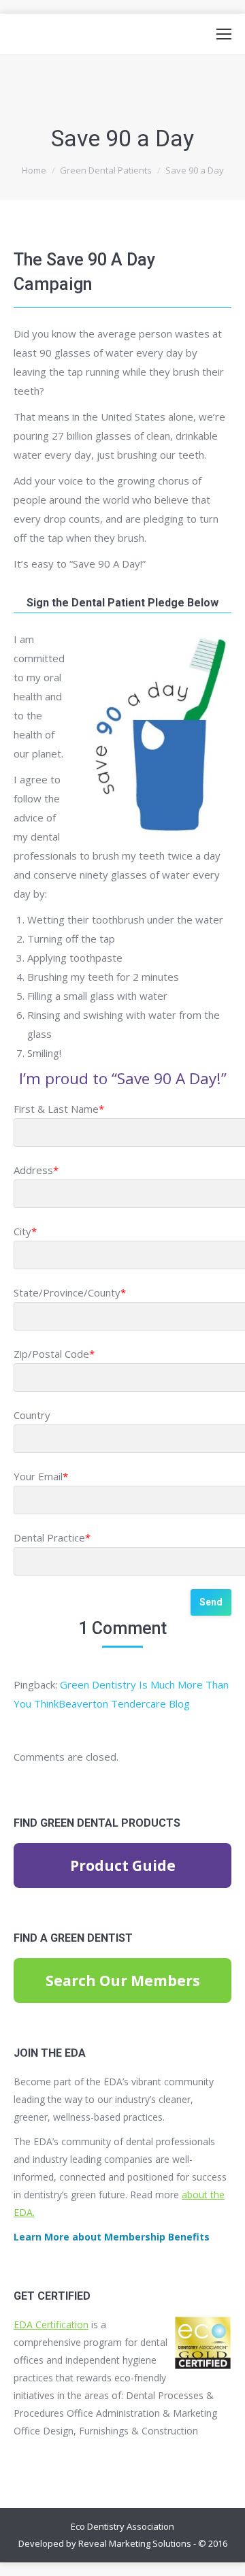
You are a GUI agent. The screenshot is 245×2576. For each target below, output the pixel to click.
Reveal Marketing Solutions (135, 2543)
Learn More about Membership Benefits (112, 2237)
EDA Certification (51, 2325)
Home (34, 170)
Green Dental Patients (106, 170)
